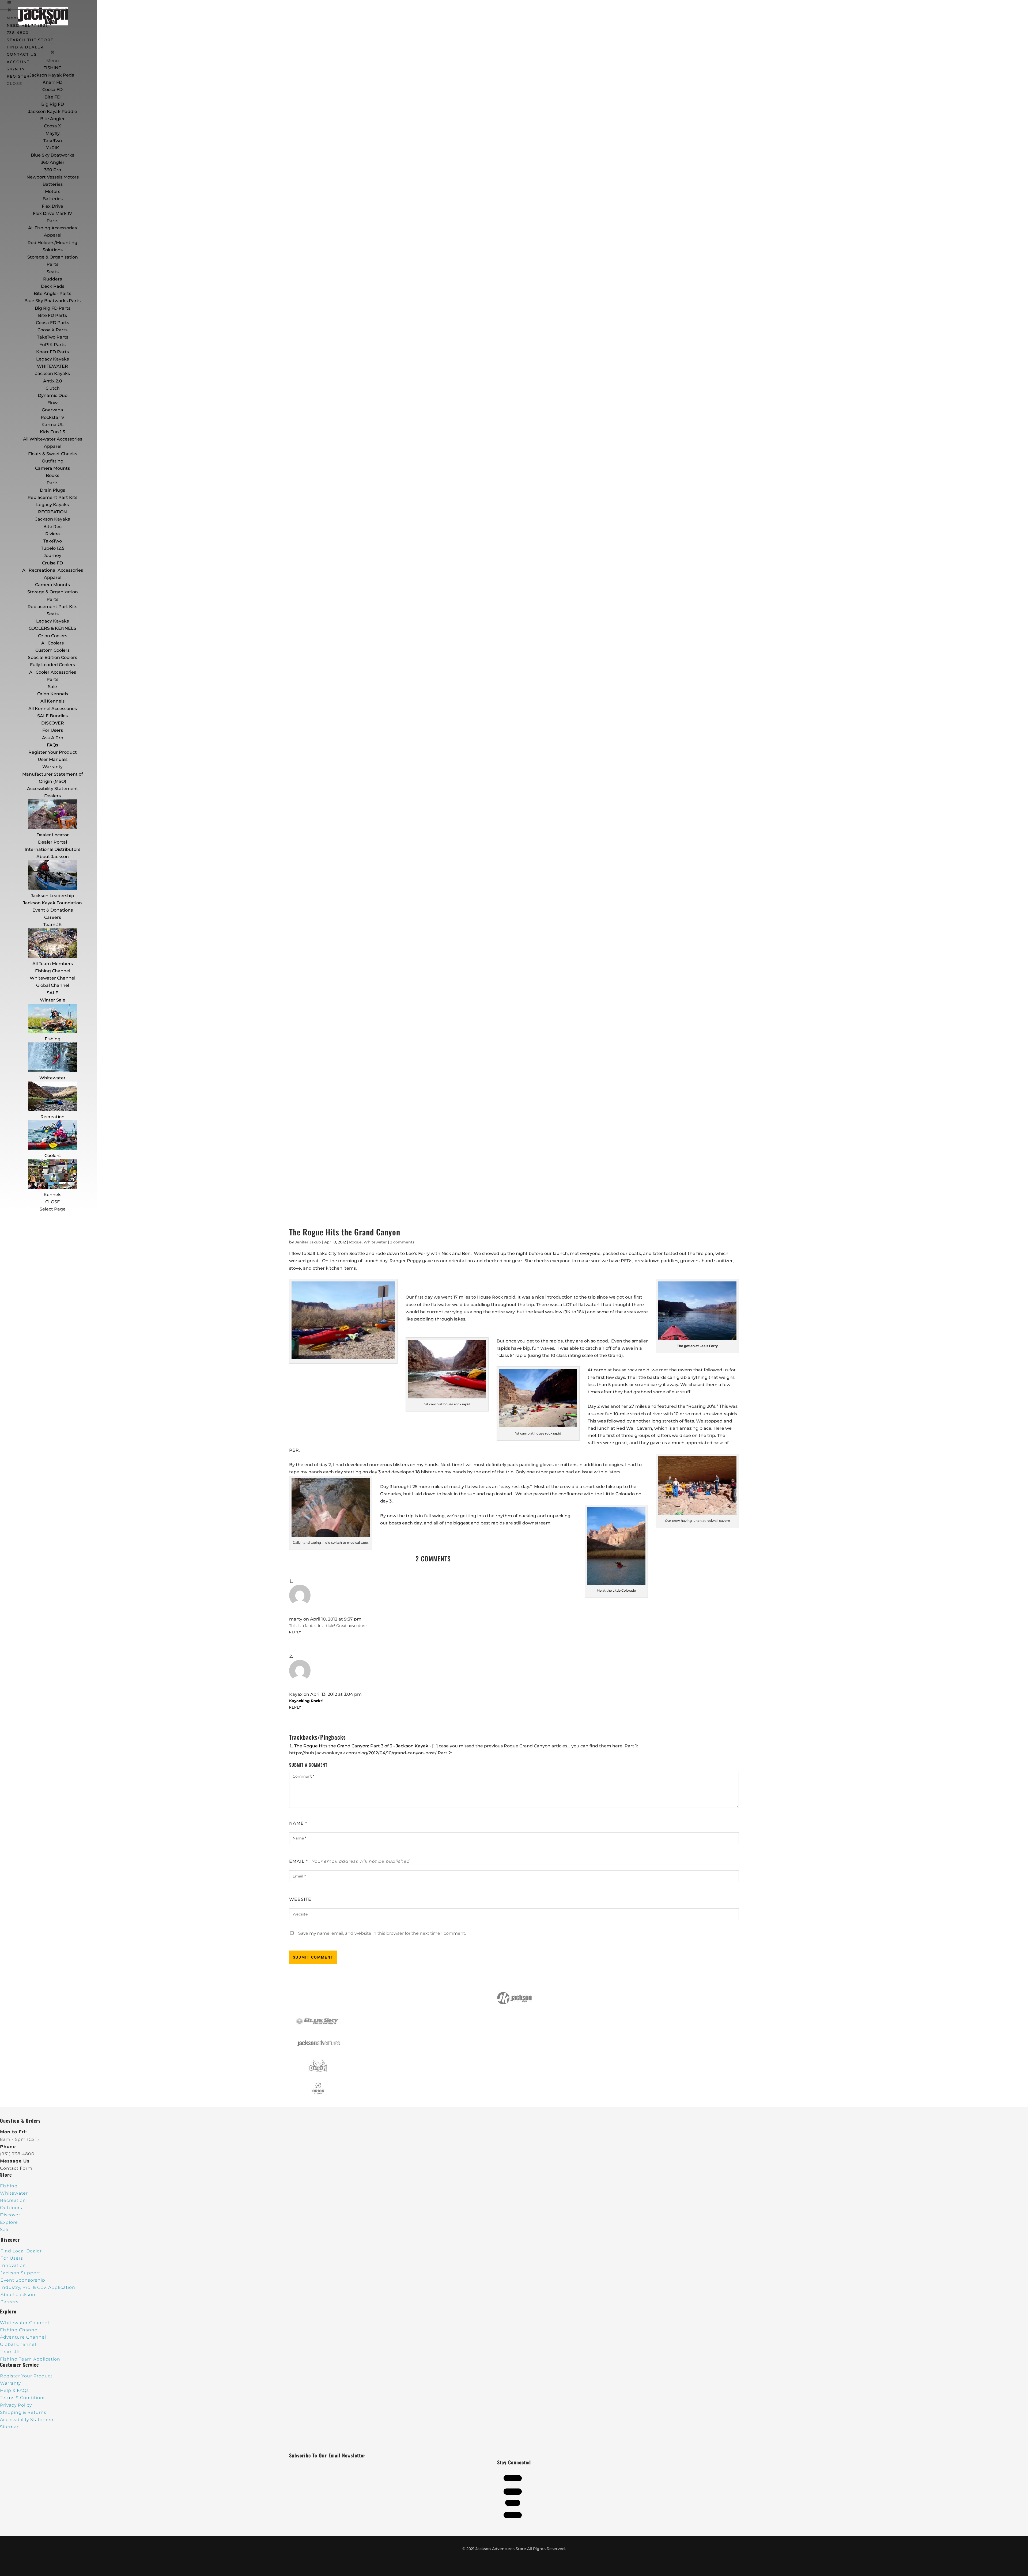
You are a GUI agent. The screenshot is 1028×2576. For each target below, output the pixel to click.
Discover (10, 2215)
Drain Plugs (52, 490)
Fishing (53, 1039)
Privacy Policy (16, 2405)
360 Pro (53, 170)
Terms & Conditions (23, 2398)
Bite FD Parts (52, 315)
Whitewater (52, 1078)
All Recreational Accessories (53, 570)
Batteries (53, 199)
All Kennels (52, 701)
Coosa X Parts (52, 330)
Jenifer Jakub (308, 1242)
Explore (9, 2222)
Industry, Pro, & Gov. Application (38, 2287)
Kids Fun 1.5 (52, 432)
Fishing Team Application (30, 2359)
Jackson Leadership (52, 896)
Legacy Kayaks (52, 359)
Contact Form (16, 2168)
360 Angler (53, 162)
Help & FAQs (14, 2390)
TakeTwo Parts (53, 337)
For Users (53, 730)
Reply (295, 1632)
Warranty (52, 767)
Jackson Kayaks (53, 373)
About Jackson (53, 857)
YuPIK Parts (53, 345)
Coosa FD (52, 90)
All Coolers (52, 643)
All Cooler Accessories (53, 672)
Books (52, 475)
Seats (53, 272)
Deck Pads (53, 286)
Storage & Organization (53, 592)
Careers (53, 917)
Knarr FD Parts (52, 352)
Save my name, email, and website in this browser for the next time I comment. (382, 1933)
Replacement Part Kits (52, 497)
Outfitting (53, 461)
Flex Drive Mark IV (52, 213)
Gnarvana (52, 410)
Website (300, 1899)
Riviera (53, 534)
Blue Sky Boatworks (52, 155)
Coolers (52, 1156)
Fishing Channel (53, 971)
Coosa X (52, 126)
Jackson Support (20, 2273)
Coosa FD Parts (52, 323)
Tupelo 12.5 (53, 548)
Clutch (53, 388)
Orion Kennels (53, 694)
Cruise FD (52, 563)
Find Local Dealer (21, 2251)
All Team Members (53, 964)
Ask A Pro (53, 738)
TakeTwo (53, 141)
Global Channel (53, 985)
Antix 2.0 (53, 381)
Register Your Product (53, 752)
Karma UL (53, 425)
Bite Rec (52, 527)
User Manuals (53, 759)
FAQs (52, 745)
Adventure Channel (23, 2337)
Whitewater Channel (52, 978)
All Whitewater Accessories (53, 439)
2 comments (402, 1242)
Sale (52, 687)
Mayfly (53, 133)
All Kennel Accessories (53, 709)
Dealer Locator (53, 835)
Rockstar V (52, 417)
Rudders (52, 279)
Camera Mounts (52, 468)
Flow (52, 403)
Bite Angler (52, 119)
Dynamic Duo (53, 395)
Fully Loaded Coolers (52, 665)
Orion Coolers (53, 636)
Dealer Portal (52, 842)
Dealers (52, 796)
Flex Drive (52, 206)
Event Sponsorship (23, 2280)
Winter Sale (53, 1000)
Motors (53, 191)
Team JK (53, 925)
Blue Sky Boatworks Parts (52, 301)
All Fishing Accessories (52, 228)
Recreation (52, 1117)
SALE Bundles (52, 716)
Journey (52, 555)
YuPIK (53, 148)
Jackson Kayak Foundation (52, 903)
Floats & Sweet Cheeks (53, 454)
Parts (52, 221)
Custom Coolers (52, 650)
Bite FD (52, 97)
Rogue (355, 1242)
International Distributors (52, 849)
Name (298, 1823)
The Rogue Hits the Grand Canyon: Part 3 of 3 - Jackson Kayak (361, 1746)
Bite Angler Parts (52, 293)
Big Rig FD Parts (53, 308)
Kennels (52, 1195)
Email (298, 1861)
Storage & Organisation (53, 257)
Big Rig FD (53, 104)
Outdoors (11, 2208)
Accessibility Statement (53, 789)
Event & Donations (53, 910)
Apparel (53, 235)
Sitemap (10, 2427)
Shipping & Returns (23, 2412)
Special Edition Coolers (52, 657)
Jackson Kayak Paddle (53, 111)
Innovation (13, 2265)
